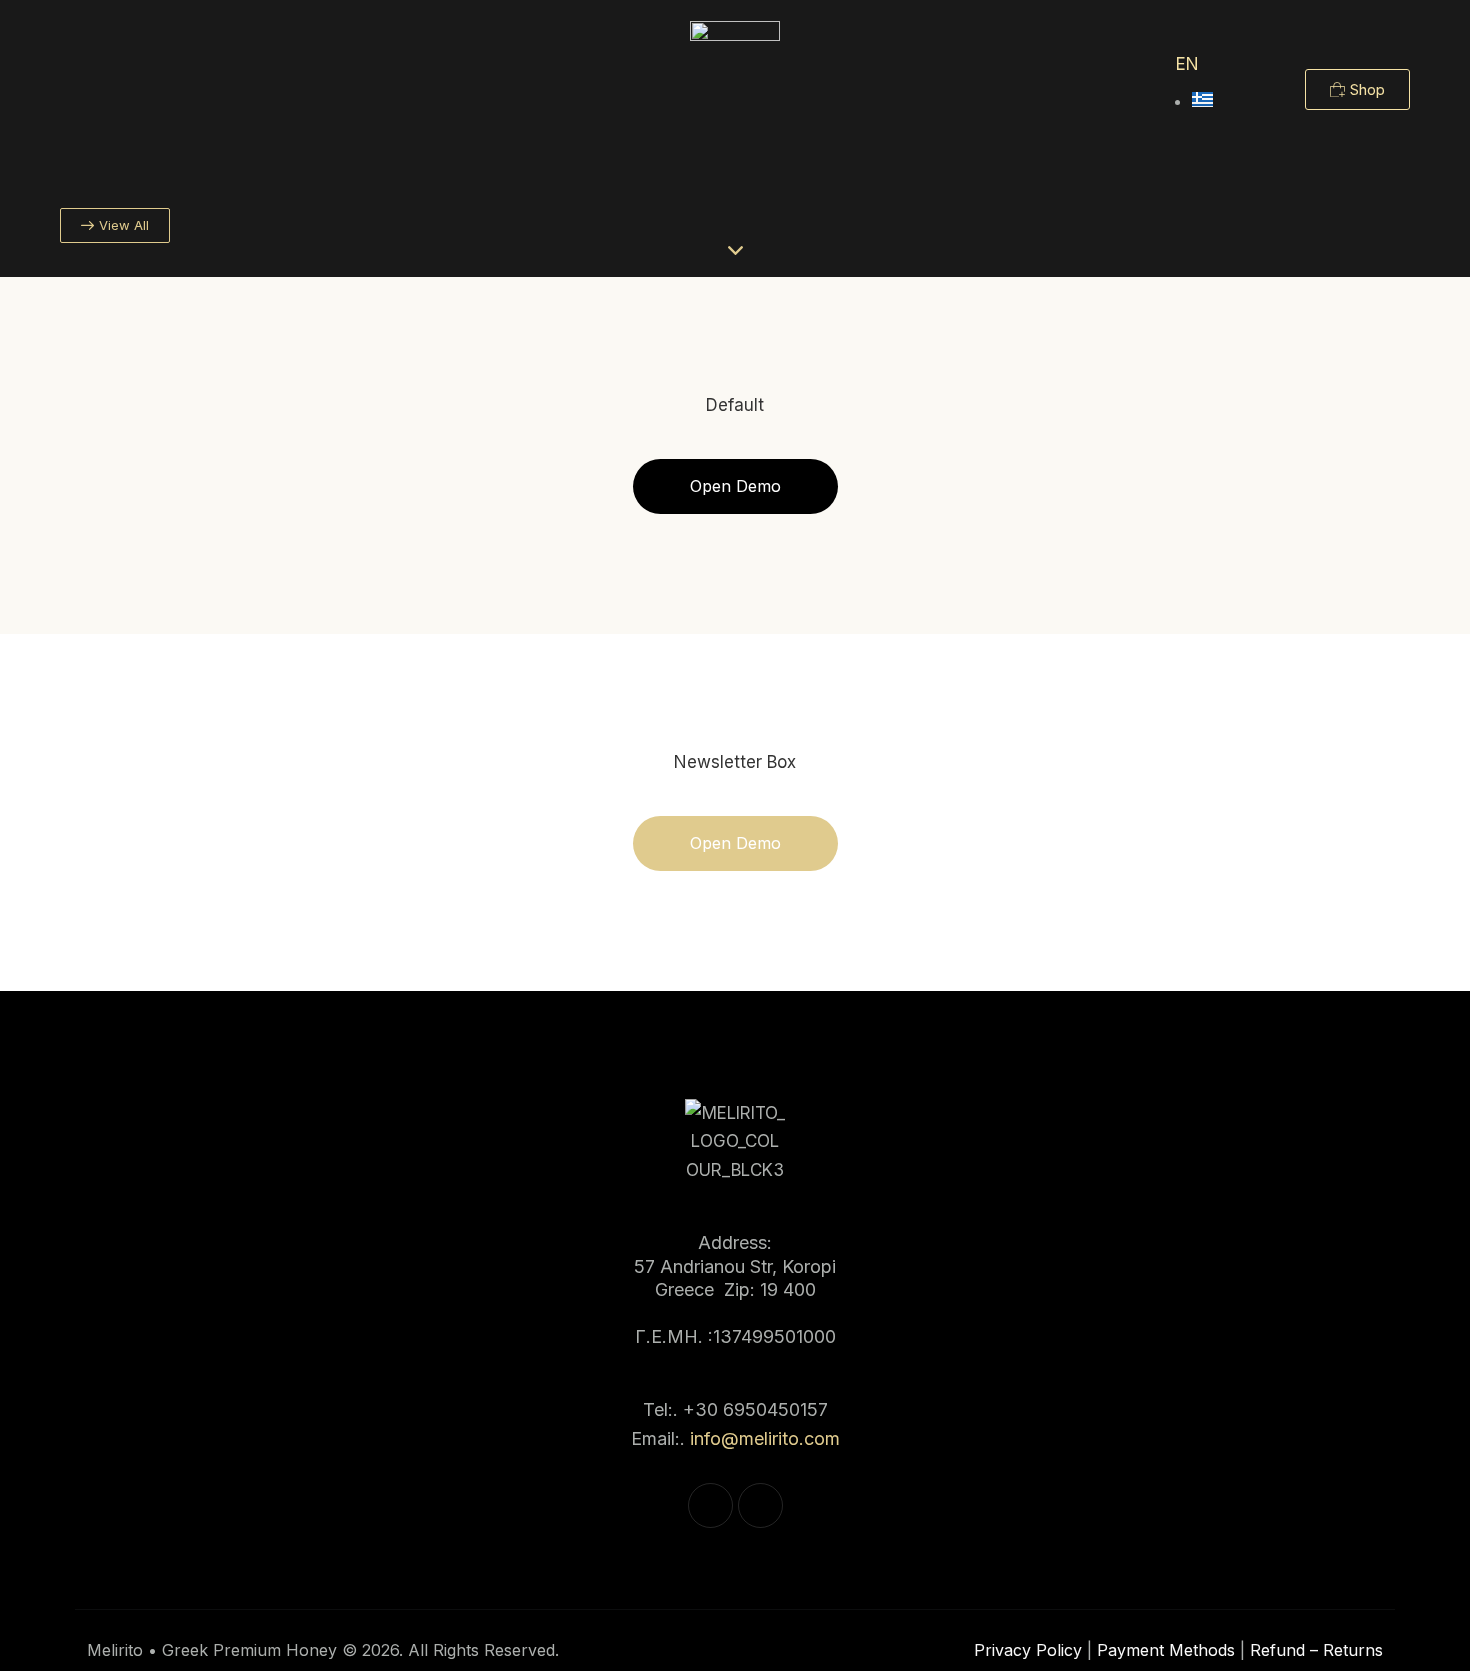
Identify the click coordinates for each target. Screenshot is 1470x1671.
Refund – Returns (1316, 1650)
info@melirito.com (765, 1438)
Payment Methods (1166, 1650)
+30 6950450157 (755, 1409)
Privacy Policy (1028, 1650)
